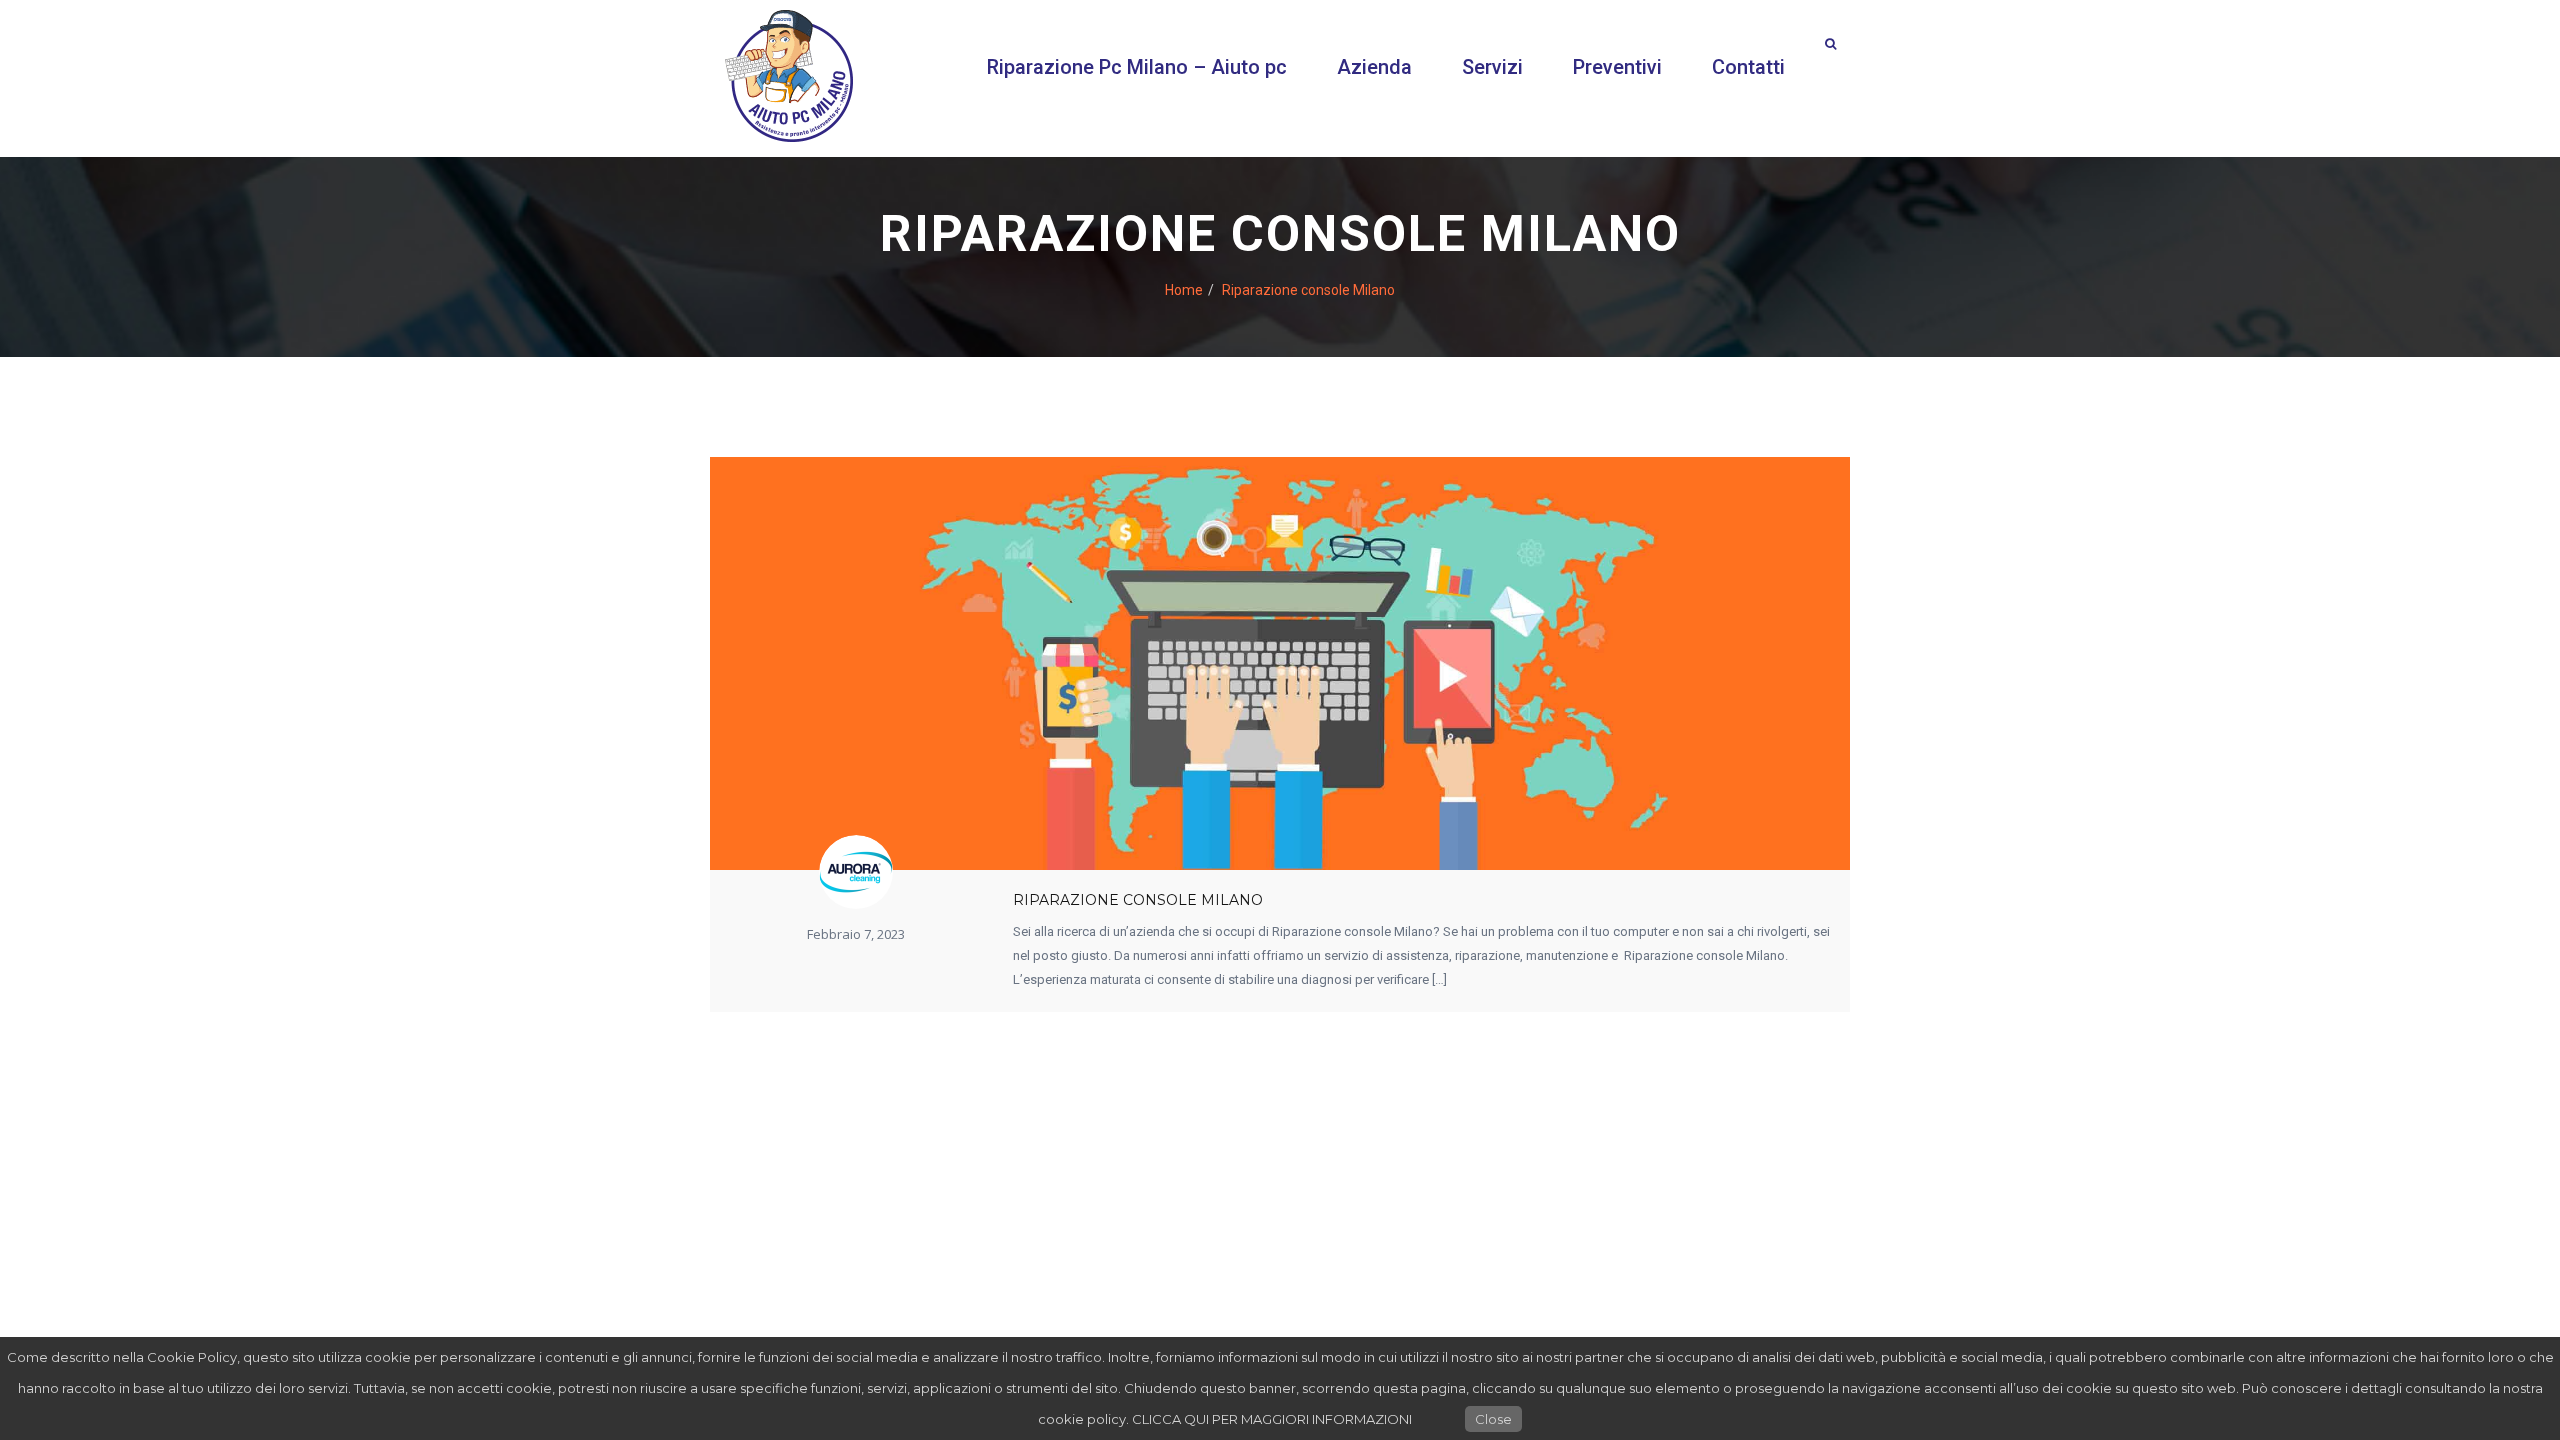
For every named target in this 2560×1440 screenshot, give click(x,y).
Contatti (1748, 67)
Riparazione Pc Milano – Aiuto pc (1137, 67)
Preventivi (1617, 67)
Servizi (1492, 67)
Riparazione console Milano (1138, 900)
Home (1184, 289)
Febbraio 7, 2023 (856, 934)
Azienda (1374, 67)
